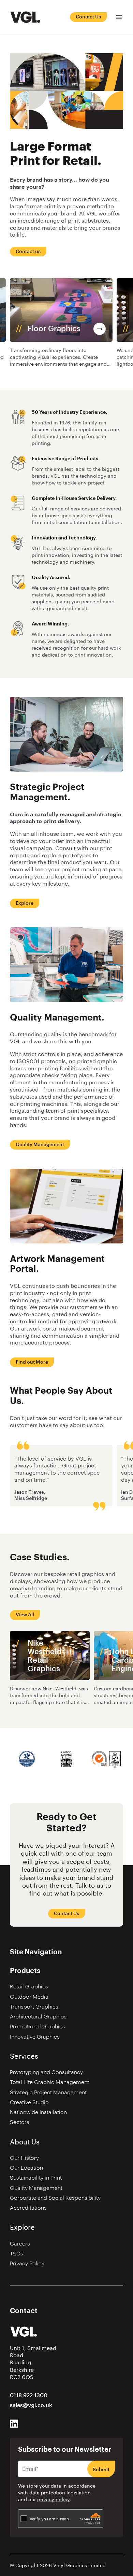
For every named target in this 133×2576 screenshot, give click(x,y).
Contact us (28, 252)
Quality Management (40, 1145)
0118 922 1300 (29, 2395)
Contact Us (88, 17)
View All (25, 1615)
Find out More (32, 1362)
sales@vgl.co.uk (31, 2405)
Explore (25, 903)
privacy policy (53, 2500)
